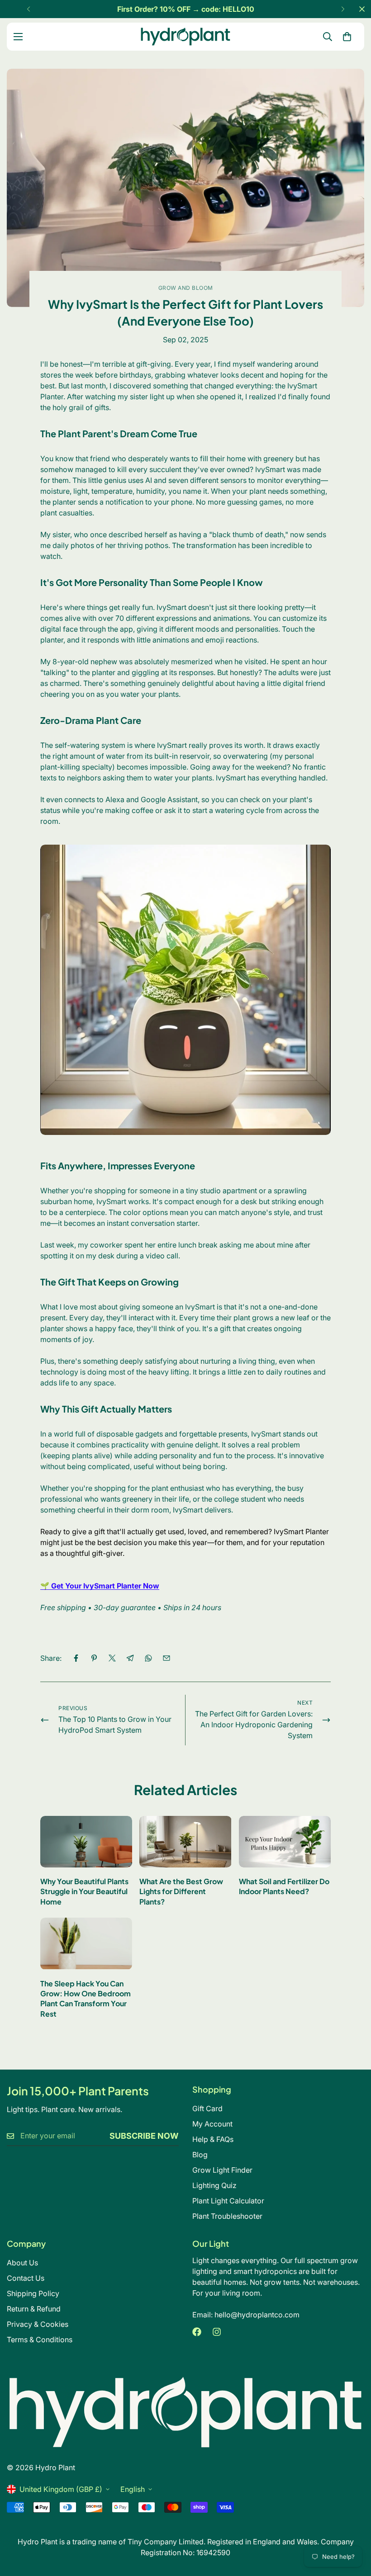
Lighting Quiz (214, 2185)
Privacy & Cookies (38, 2324)
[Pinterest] (94, 1658)
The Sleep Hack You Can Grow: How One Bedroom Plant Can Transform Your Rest (86, 1999)
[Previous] (28, 9)
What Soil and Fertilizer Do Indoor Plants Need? (284, 1886)
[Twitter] (112, 1658)
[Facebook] (76, 1658)
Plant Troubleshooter (227, 2216)
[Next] (343, 9)
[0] (347, 37)
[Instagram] (217, 2332)
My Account (212, 2124)
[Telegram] (130, 1658)
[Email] (166, 1658)
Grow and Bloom (186, 288)
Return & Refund (34, 2309)
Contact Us (26, 2278)
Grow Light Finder (222, 2170)
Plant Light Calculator (228, 2201)
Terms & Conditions (40, 2340)
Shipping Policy (33, 2293)
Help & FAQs (213, 2139)
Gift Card (207, 2108)
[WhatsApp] (148, 1658)
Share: (51, 1658)
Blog (200, 2155)
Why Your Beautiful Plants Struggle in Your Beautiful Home (84, 1891)
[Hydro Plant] (185, 37)
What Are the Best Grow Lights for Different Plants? (181, 1891)
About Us (22, 2263)
